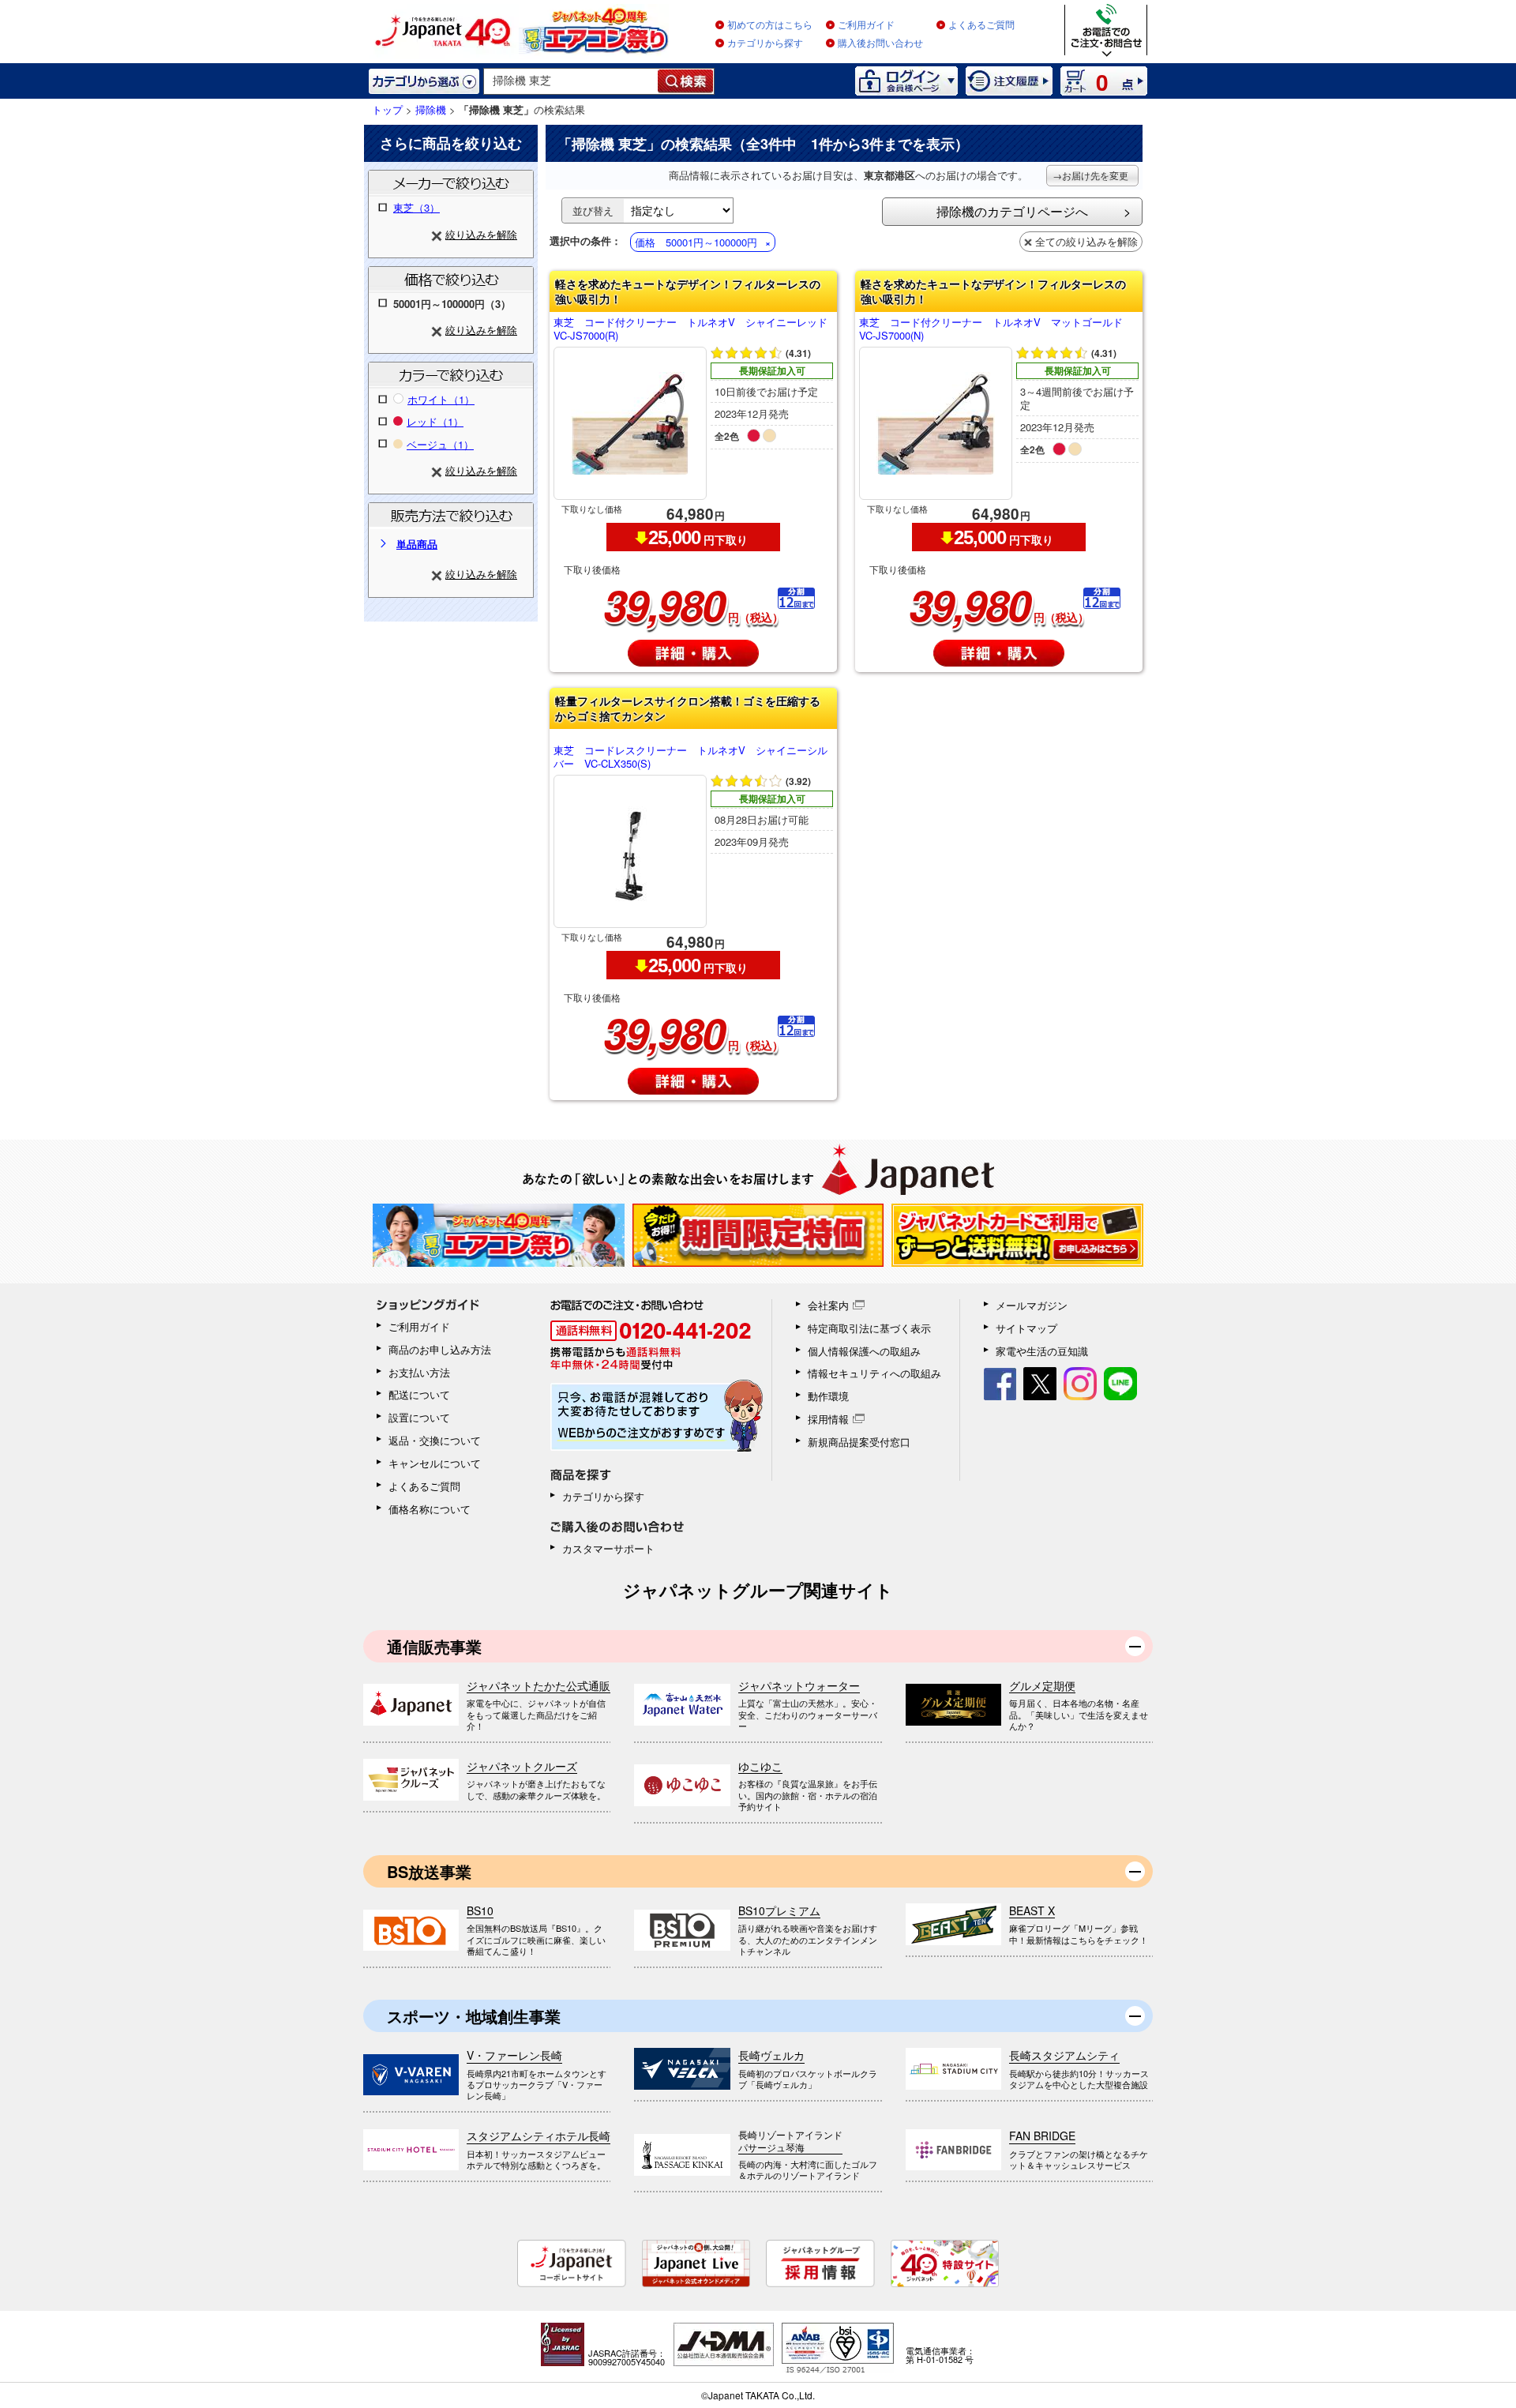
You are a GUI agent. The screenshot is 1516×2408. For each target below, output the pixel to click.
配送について (419, 1394)
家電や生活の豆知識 (1042, 1351)
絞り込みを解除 (481, 234)
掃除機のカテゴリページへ (1012, 211)
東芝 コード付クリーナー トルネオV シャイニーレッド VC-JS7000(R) (693, 329)
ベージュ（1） (440, 444)
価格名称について (430, 1509)
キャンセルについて (435, 1463)
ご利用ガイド (866, 25)
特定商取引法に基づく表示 (869, 1328)
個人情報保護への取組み (864, 1351)
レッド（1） (435, 421)
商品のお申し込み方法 (440, 1349)
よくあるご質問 (981, 25)
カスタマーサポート (608, 1548)
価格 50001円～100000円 (696, 242)
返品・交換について (435, 1440)
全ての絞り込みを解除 (1086, 241)
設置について (419, 1417)
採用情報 (828, 1419)
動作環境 (828, 1396)
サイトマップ (1026, 1328)
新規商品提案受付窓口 (859, 1442)
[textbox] (571, 81)
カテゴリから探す (765, 43)
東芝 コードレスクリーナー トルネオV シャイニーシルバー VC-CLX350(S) (690, 757)
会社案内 (828, 1305)
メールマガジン (1032, 1305)
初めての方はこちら (770, 25)
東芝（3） (417, 207)
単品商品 (417, 544)
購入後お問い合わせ (880, 43)
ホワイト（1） (441, 399)
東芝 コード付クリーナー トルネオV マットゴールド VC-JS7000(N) (996, 329)
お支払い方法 (419, 1372)
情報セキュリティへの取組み (874, 1373)
